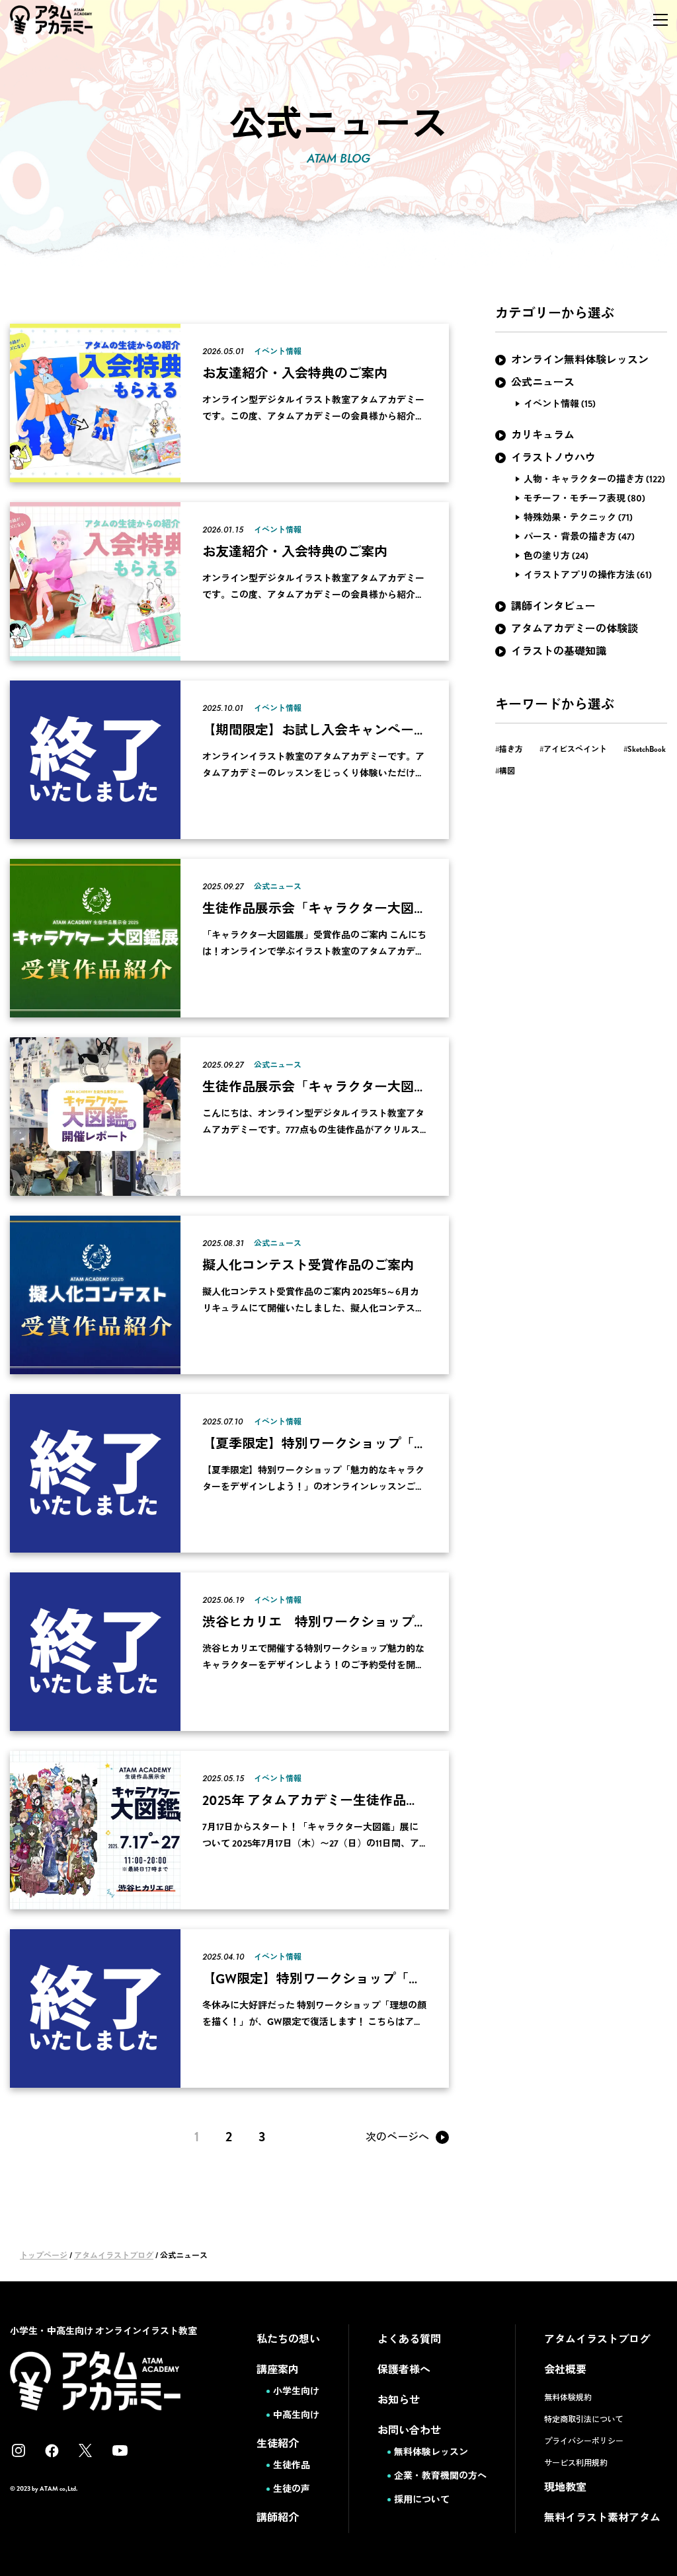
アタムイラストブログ (114, 2256)
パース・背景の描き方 (570, 536)
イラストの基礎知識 (559, 651)
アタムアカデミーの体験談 (575, 629)
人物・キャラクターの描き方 (584, 479)
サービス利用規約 (576, 2463)
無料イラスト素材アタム (602, 2518)
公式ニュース (543, 382)
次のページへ (397, 2137)
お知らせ (399, 2400)
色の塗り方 (547, 556)
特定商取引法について (584, 2419)
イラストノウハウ (553, 458)
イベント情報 (551, 404)
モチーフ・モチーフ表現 (575, 498)
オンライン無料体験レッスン (580, 360)
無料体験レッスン (431, 2452)
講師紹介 (278, 2518)
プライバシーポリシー (584, 2441)
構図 (507, 771)
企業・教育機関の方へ (440, 2476)
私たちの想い (288, 2339)
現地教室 (565, 2487)
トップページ (44, 2256)
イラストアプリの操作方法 (579, 575)
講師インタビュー (553, 606)
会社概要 (565, 2370)
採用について (422, 2499)
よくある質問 (409, 2339)
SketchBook (647, 749)
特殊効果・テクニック (570, 517)
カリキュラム (543, 435)
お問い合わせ (409, 2430)
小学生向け (296, 2391)
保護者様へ (404, 2370)
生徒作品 (292, 2465)
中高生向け (296, 2415)
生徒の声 (292, 2489)
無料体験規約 (568, 2398)
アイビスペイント (575, 749)
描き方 (511, 749)
